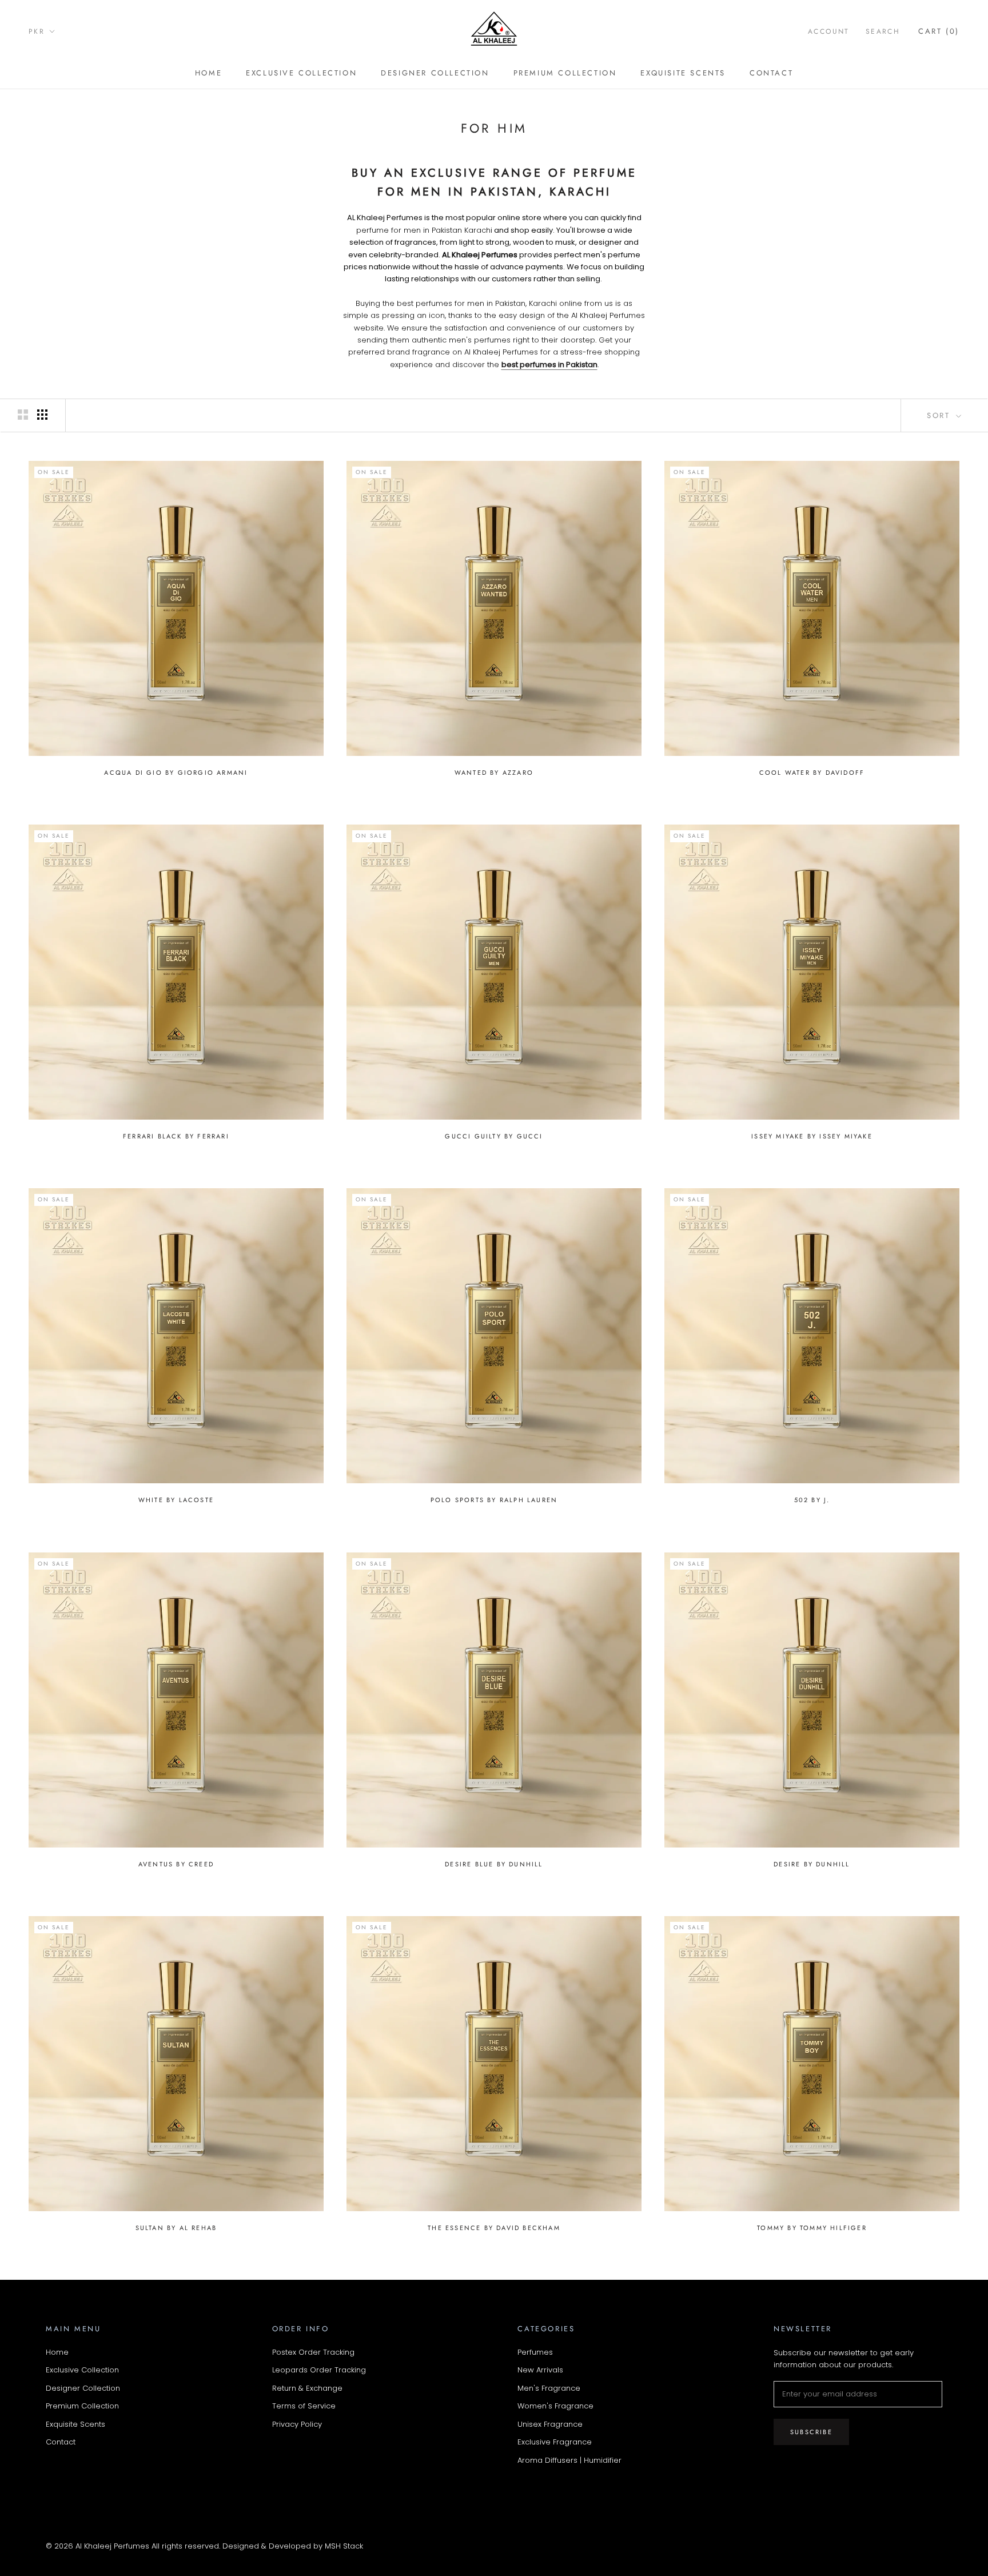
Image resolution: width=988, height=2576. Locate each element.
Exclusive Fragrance (555, 2442)
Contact (771, 73)
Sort (940, 415)
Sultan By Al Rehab (176, 2228)
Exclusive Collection (301, 73)
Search (883, 31)
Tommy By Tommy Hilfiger (812, 2228)
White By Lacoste (176, 1500)
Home (208, 73)
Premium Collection (565, 73)
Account (829, 31)
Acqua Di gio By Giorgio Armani (176, 773)
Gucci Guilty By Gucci (494, 1136)
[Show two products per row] (23, 415)
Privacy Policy (297, 2424)
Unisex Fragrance (550, 2424)
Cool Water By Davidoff (812, 773)
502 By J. (812, 1500)
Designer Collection (435, 73)
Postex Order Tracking (313, 2352)
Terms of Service (304, 2406)
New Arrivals (540, 2370)
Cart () (939, 31)
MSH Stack (344, 2546)
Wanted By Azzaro (494, 773)
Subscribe (811, 2432)
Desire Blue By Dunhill (494, 1864)
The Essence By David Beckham (494, 2228)
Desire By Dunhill (812, 1864)
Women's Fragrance (555, 2406)
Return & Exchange (307, 2388)
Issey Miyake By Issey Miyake (812, 1136)
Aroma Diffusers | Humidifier (569, 2460)
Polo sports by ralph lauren (494, 1500)
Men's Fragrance (549, 2388)
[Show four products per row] (42, 415)
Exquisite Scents (683, 73)
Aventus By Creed (176, 1864)
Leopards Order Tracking (319, 2370)
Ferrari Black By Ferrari (176, 1136)
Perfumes (535, 2352)
